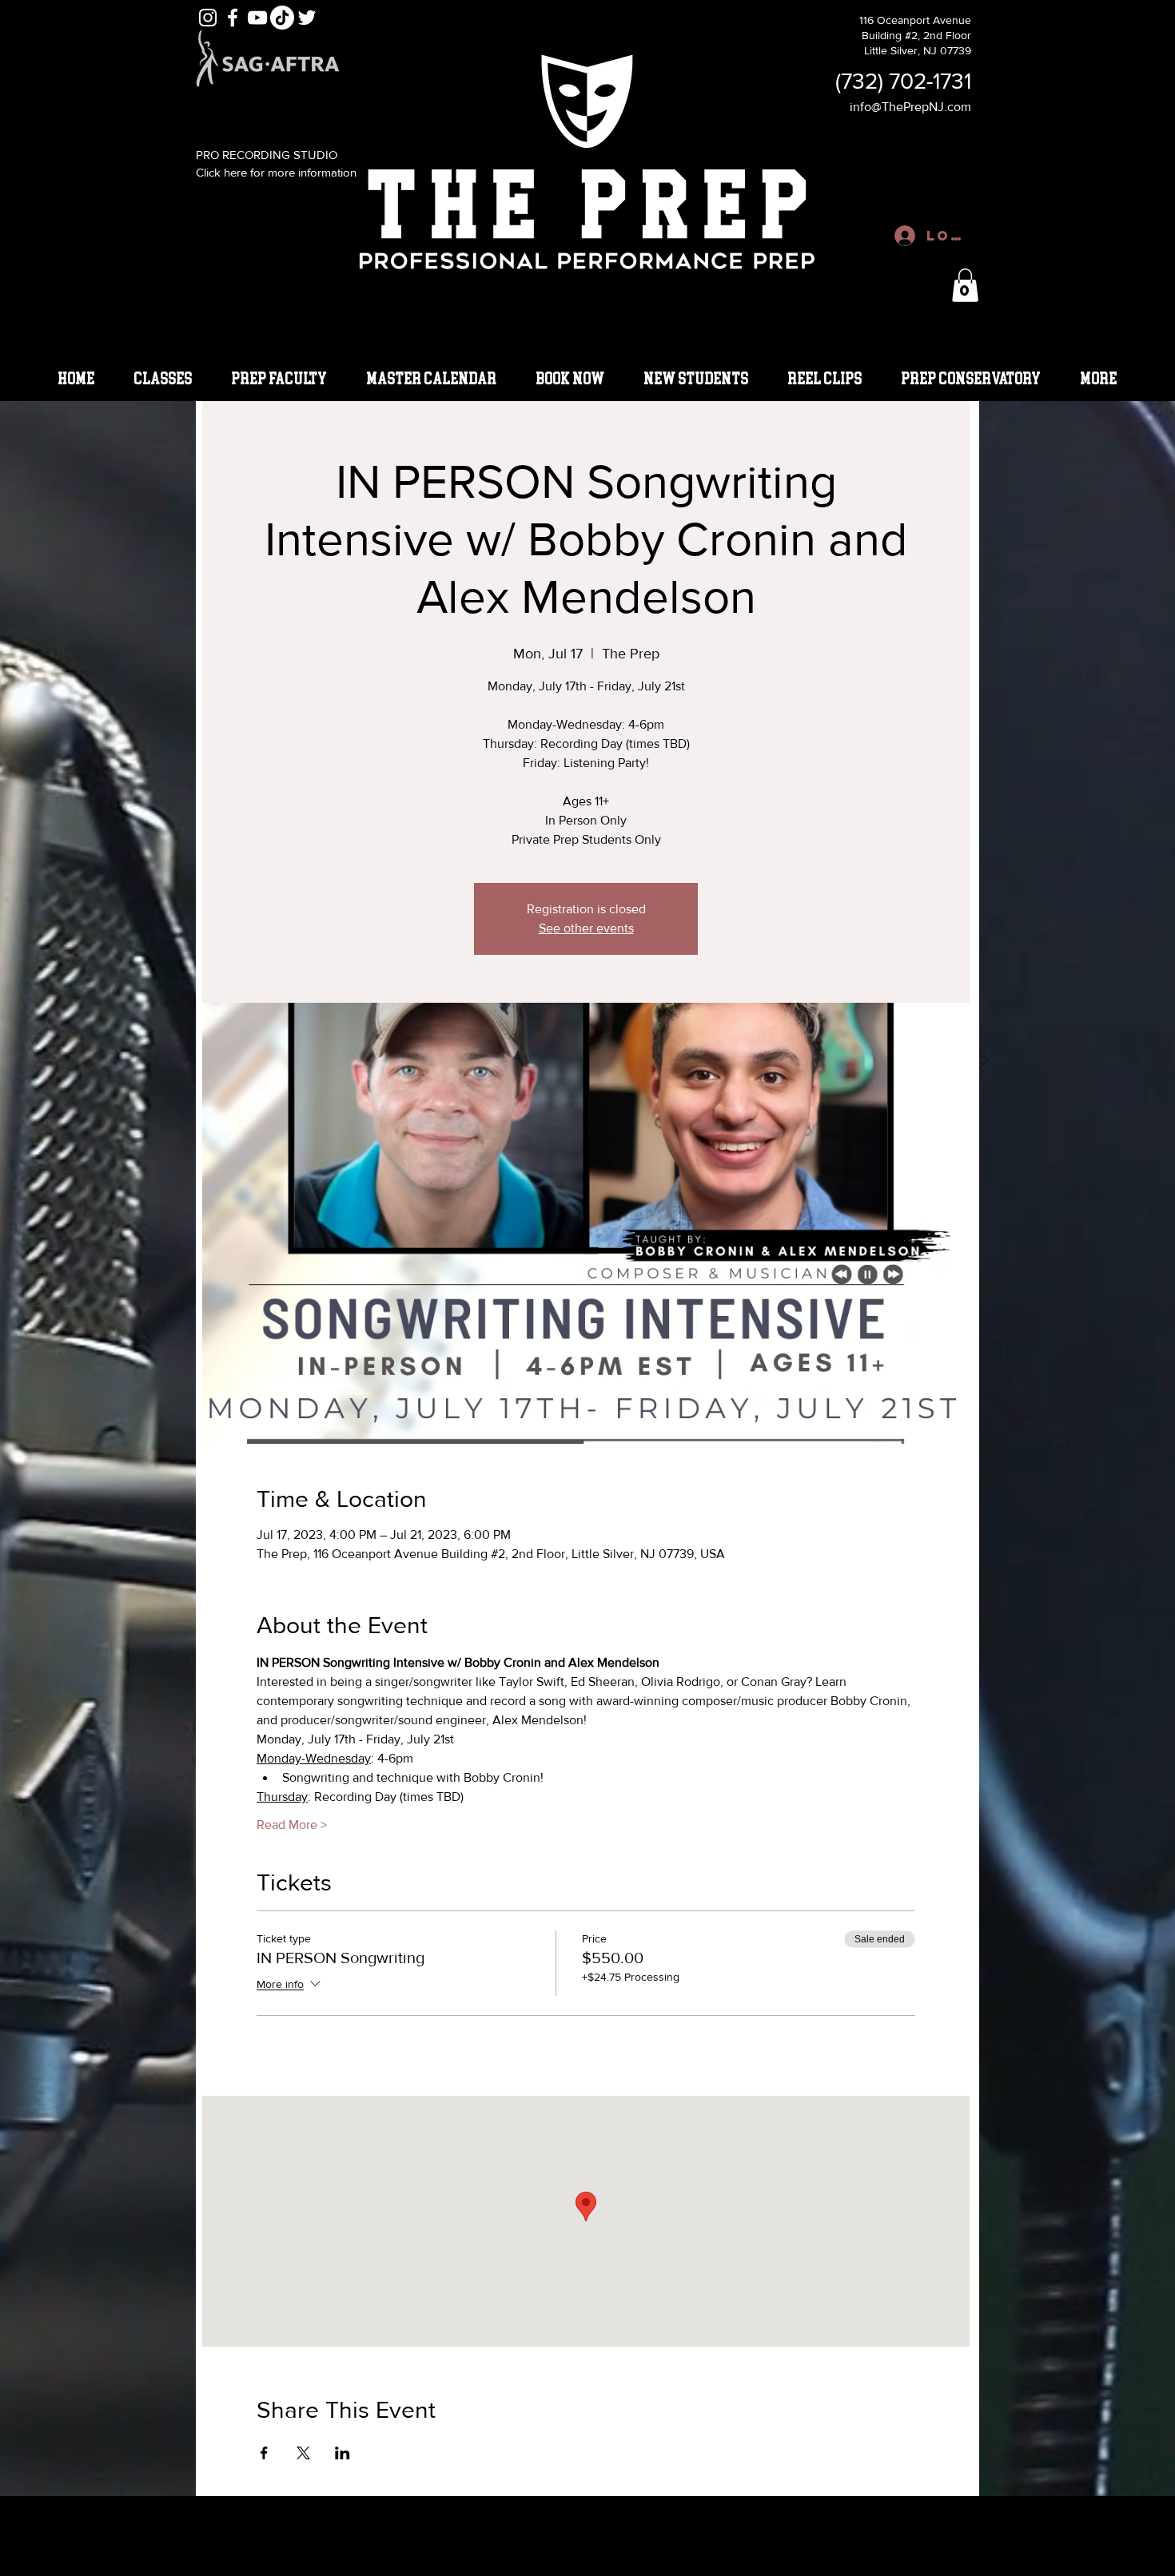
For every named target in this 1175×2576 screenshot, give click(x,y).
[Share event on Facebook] (264, 2453)
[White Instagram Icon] (208, 18)
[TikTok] (282, 18)
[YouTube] (257, 18)
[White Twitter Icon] (307, 18)
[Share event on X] (303, 2453)
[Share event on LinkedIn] (343, 2453)
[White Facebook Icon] (233, 18)
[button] (965, 285)
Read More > (292, 1825)
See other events (586, 928)
